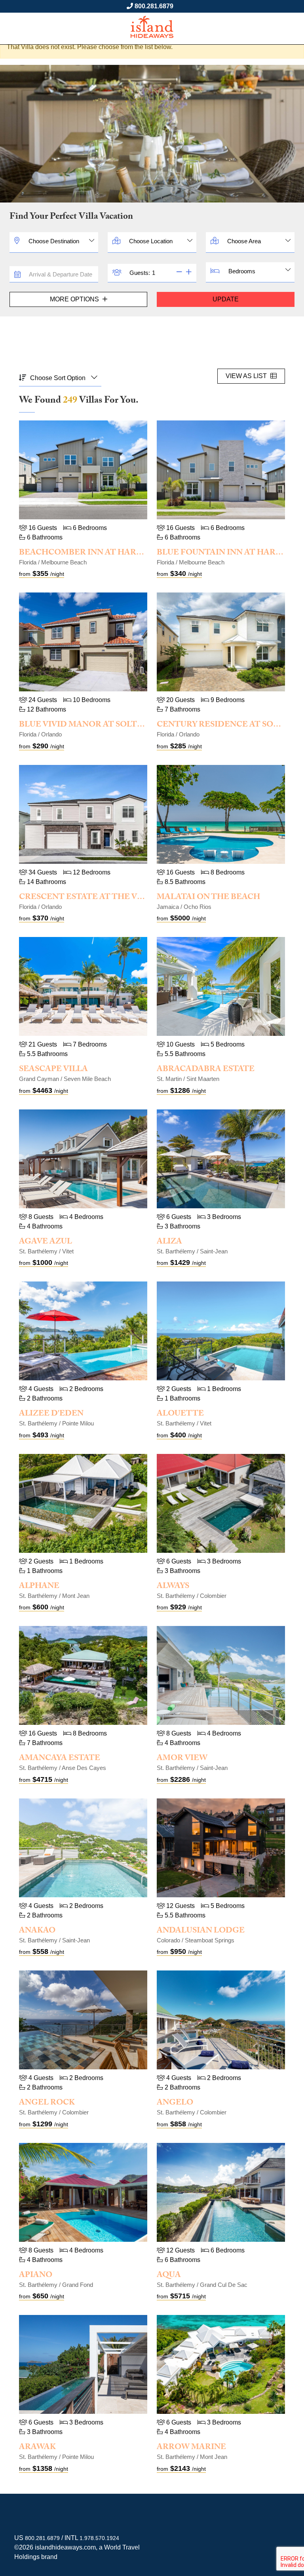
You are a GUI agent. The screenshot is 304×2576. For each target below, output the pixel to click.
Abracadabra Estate (206, 1070)
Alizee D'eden (51, 1414)
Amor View (182, 1759)
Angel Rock (47, 2103)
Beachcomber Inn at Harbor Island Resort (121, 553)
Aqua (169, 2276)
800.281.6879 (154, 6)
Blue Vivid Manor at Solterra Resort (108, 725)
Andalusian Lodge (201, 1931)
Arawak (37, 2448)
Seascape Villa (53, 1070)
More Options (75, 299)
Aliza (169, 1242)
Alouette (180, 1414)
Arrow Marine (191, 2448)
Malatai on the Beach (208, 898)
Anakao (37, 1931)
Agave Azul (46, 1242)
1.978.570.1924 (99, 2538)
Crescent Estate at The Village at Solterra (123, 898)
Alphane (39, 1587)
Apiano (36, 2276)
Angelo (175, 2103)
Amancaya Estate (60, 1759)
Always (173, 1587)
